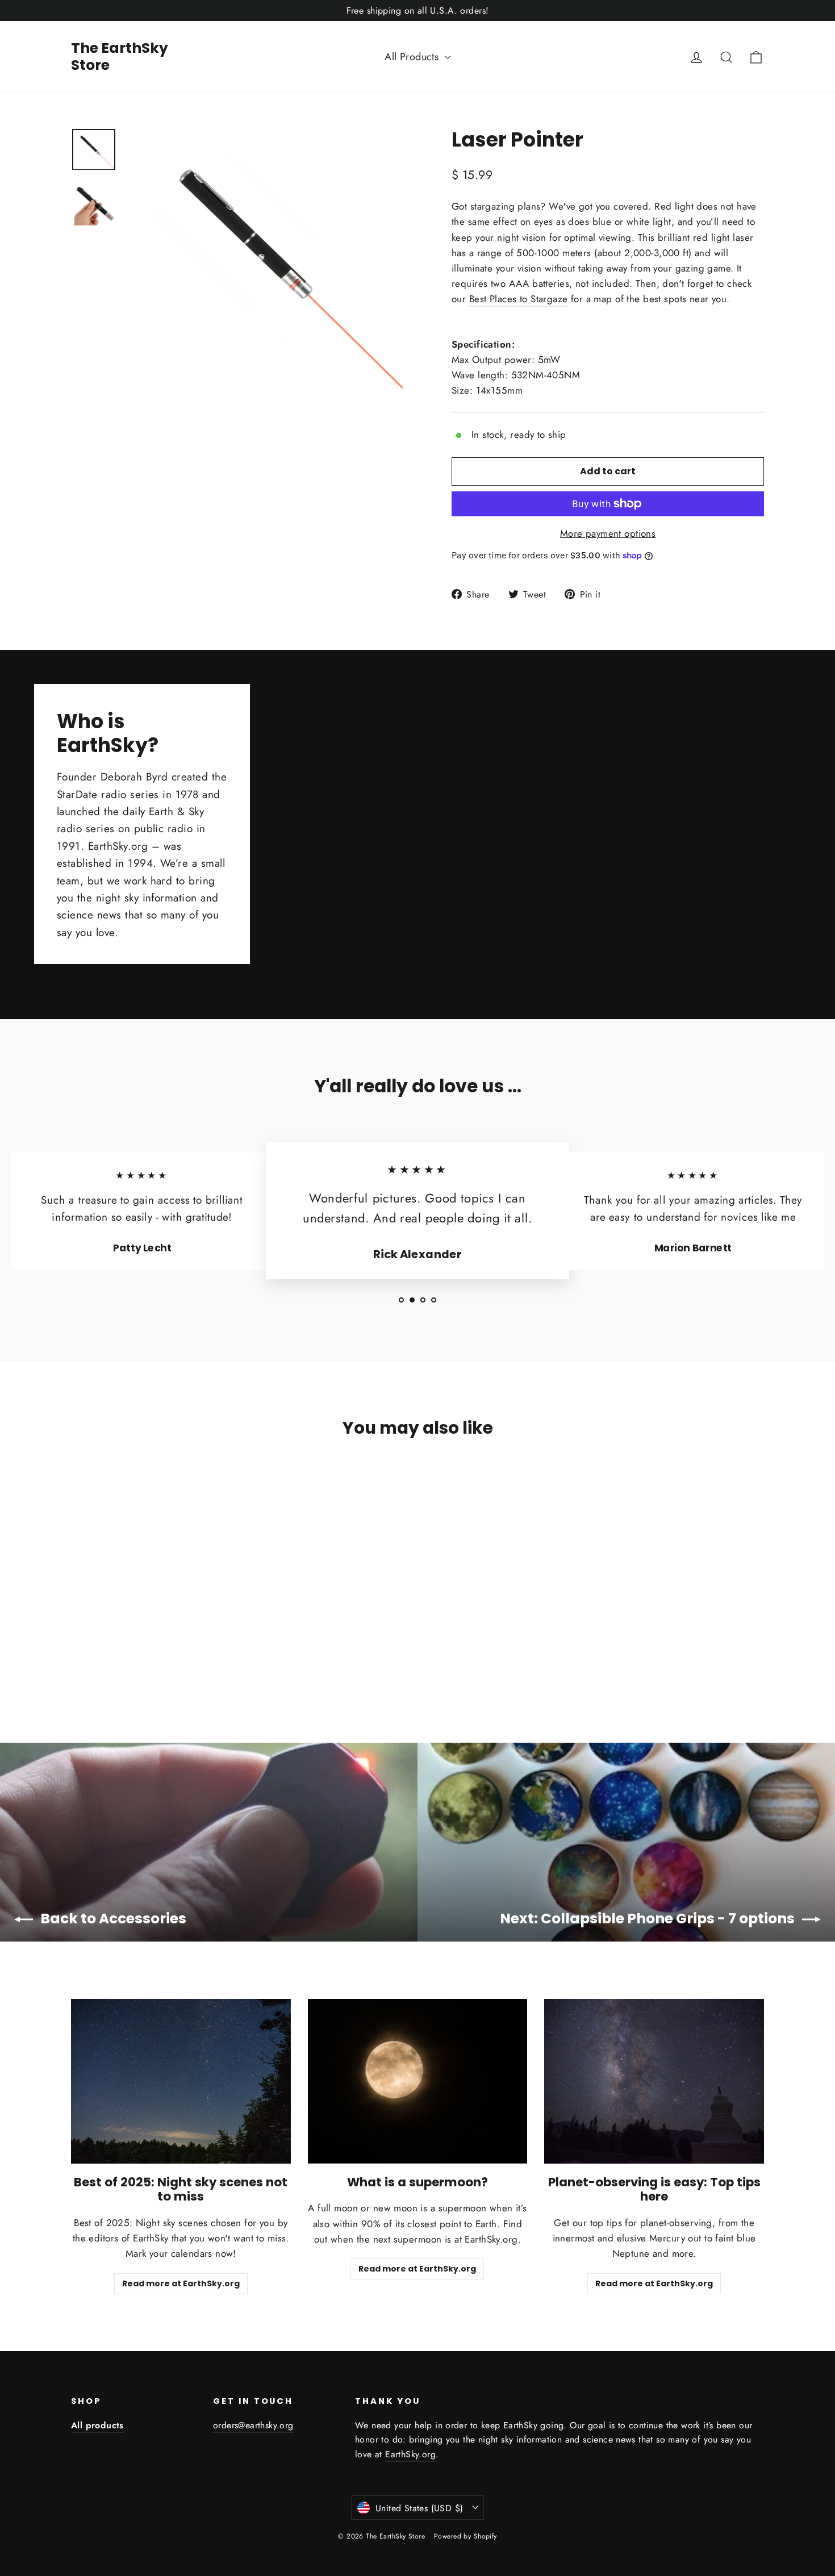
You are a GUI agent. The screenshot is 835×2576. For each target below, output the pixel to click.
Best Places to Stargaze (519, 299)
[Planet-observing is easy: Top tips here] (654, 2081)
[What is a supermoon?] (418, 2081)
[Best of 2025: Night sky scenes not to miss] (181, 2081)
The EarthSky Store (120, 57)
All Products (413, 57)
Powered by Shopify (465, 2536)
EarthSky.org (410, 2454)
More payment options (608, 533)
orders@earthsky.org (253, 2425)
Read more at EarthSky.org (181, 2283)
